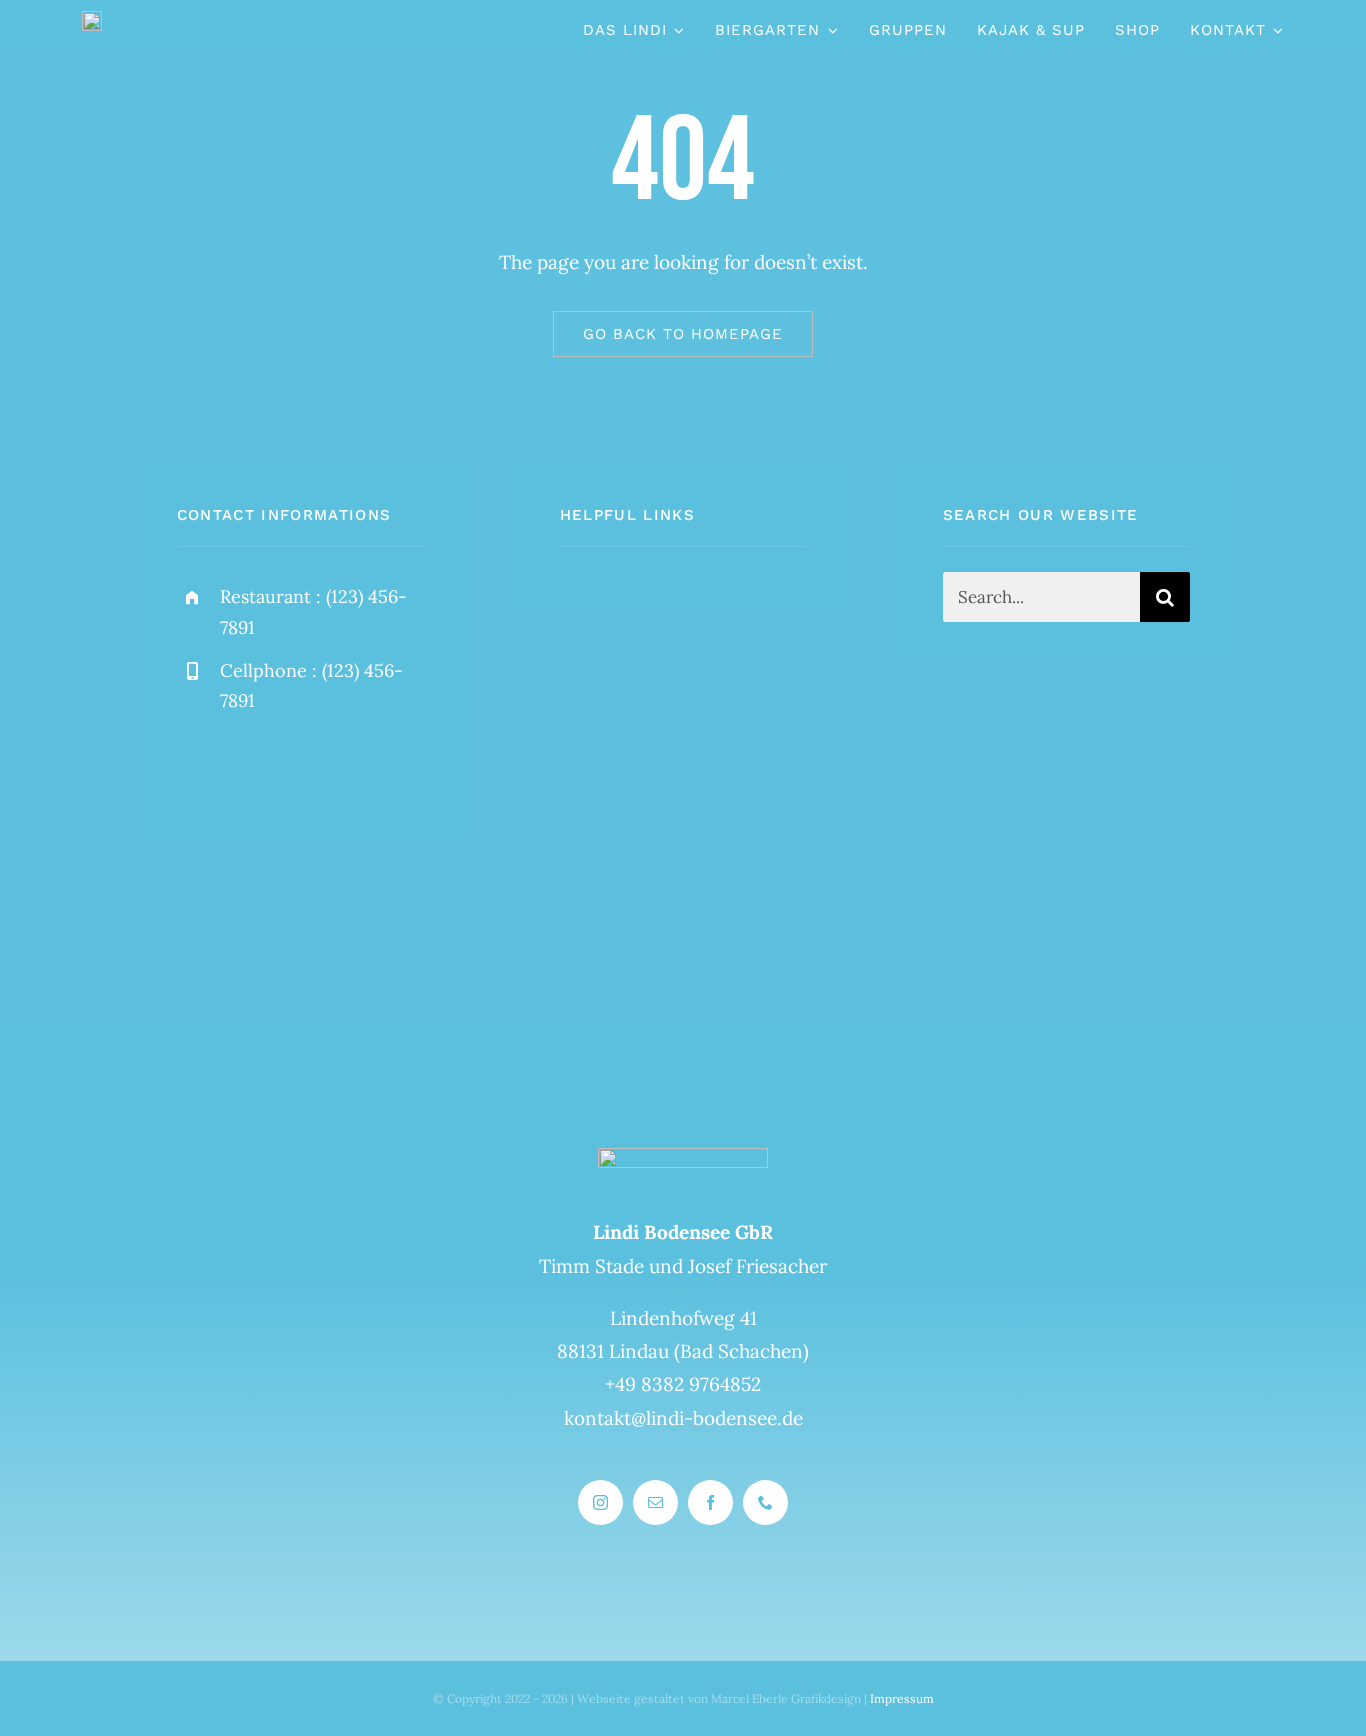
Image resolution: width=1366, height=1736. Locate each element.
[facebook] (254, 765)
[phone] (765, 1502)
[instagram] (199, 765)
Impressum (902, 1698)
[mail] (655, 1502)
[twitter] (309, 765)
